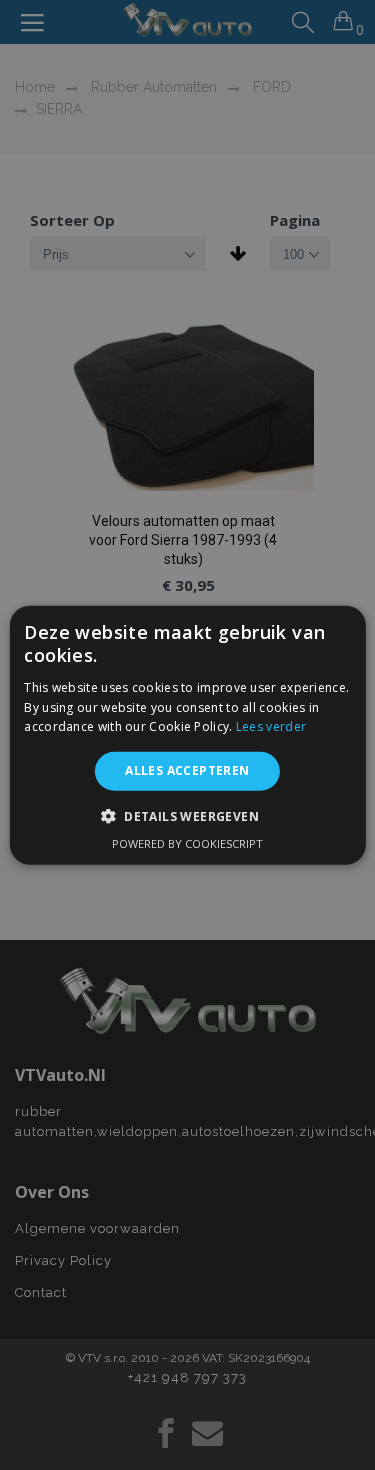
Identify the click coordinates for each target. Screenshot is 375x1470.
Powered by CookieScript (187, 842)
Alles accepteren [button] (187, 770)
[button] (187, 815)
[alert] (187, 735)
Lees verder (271, 726)
